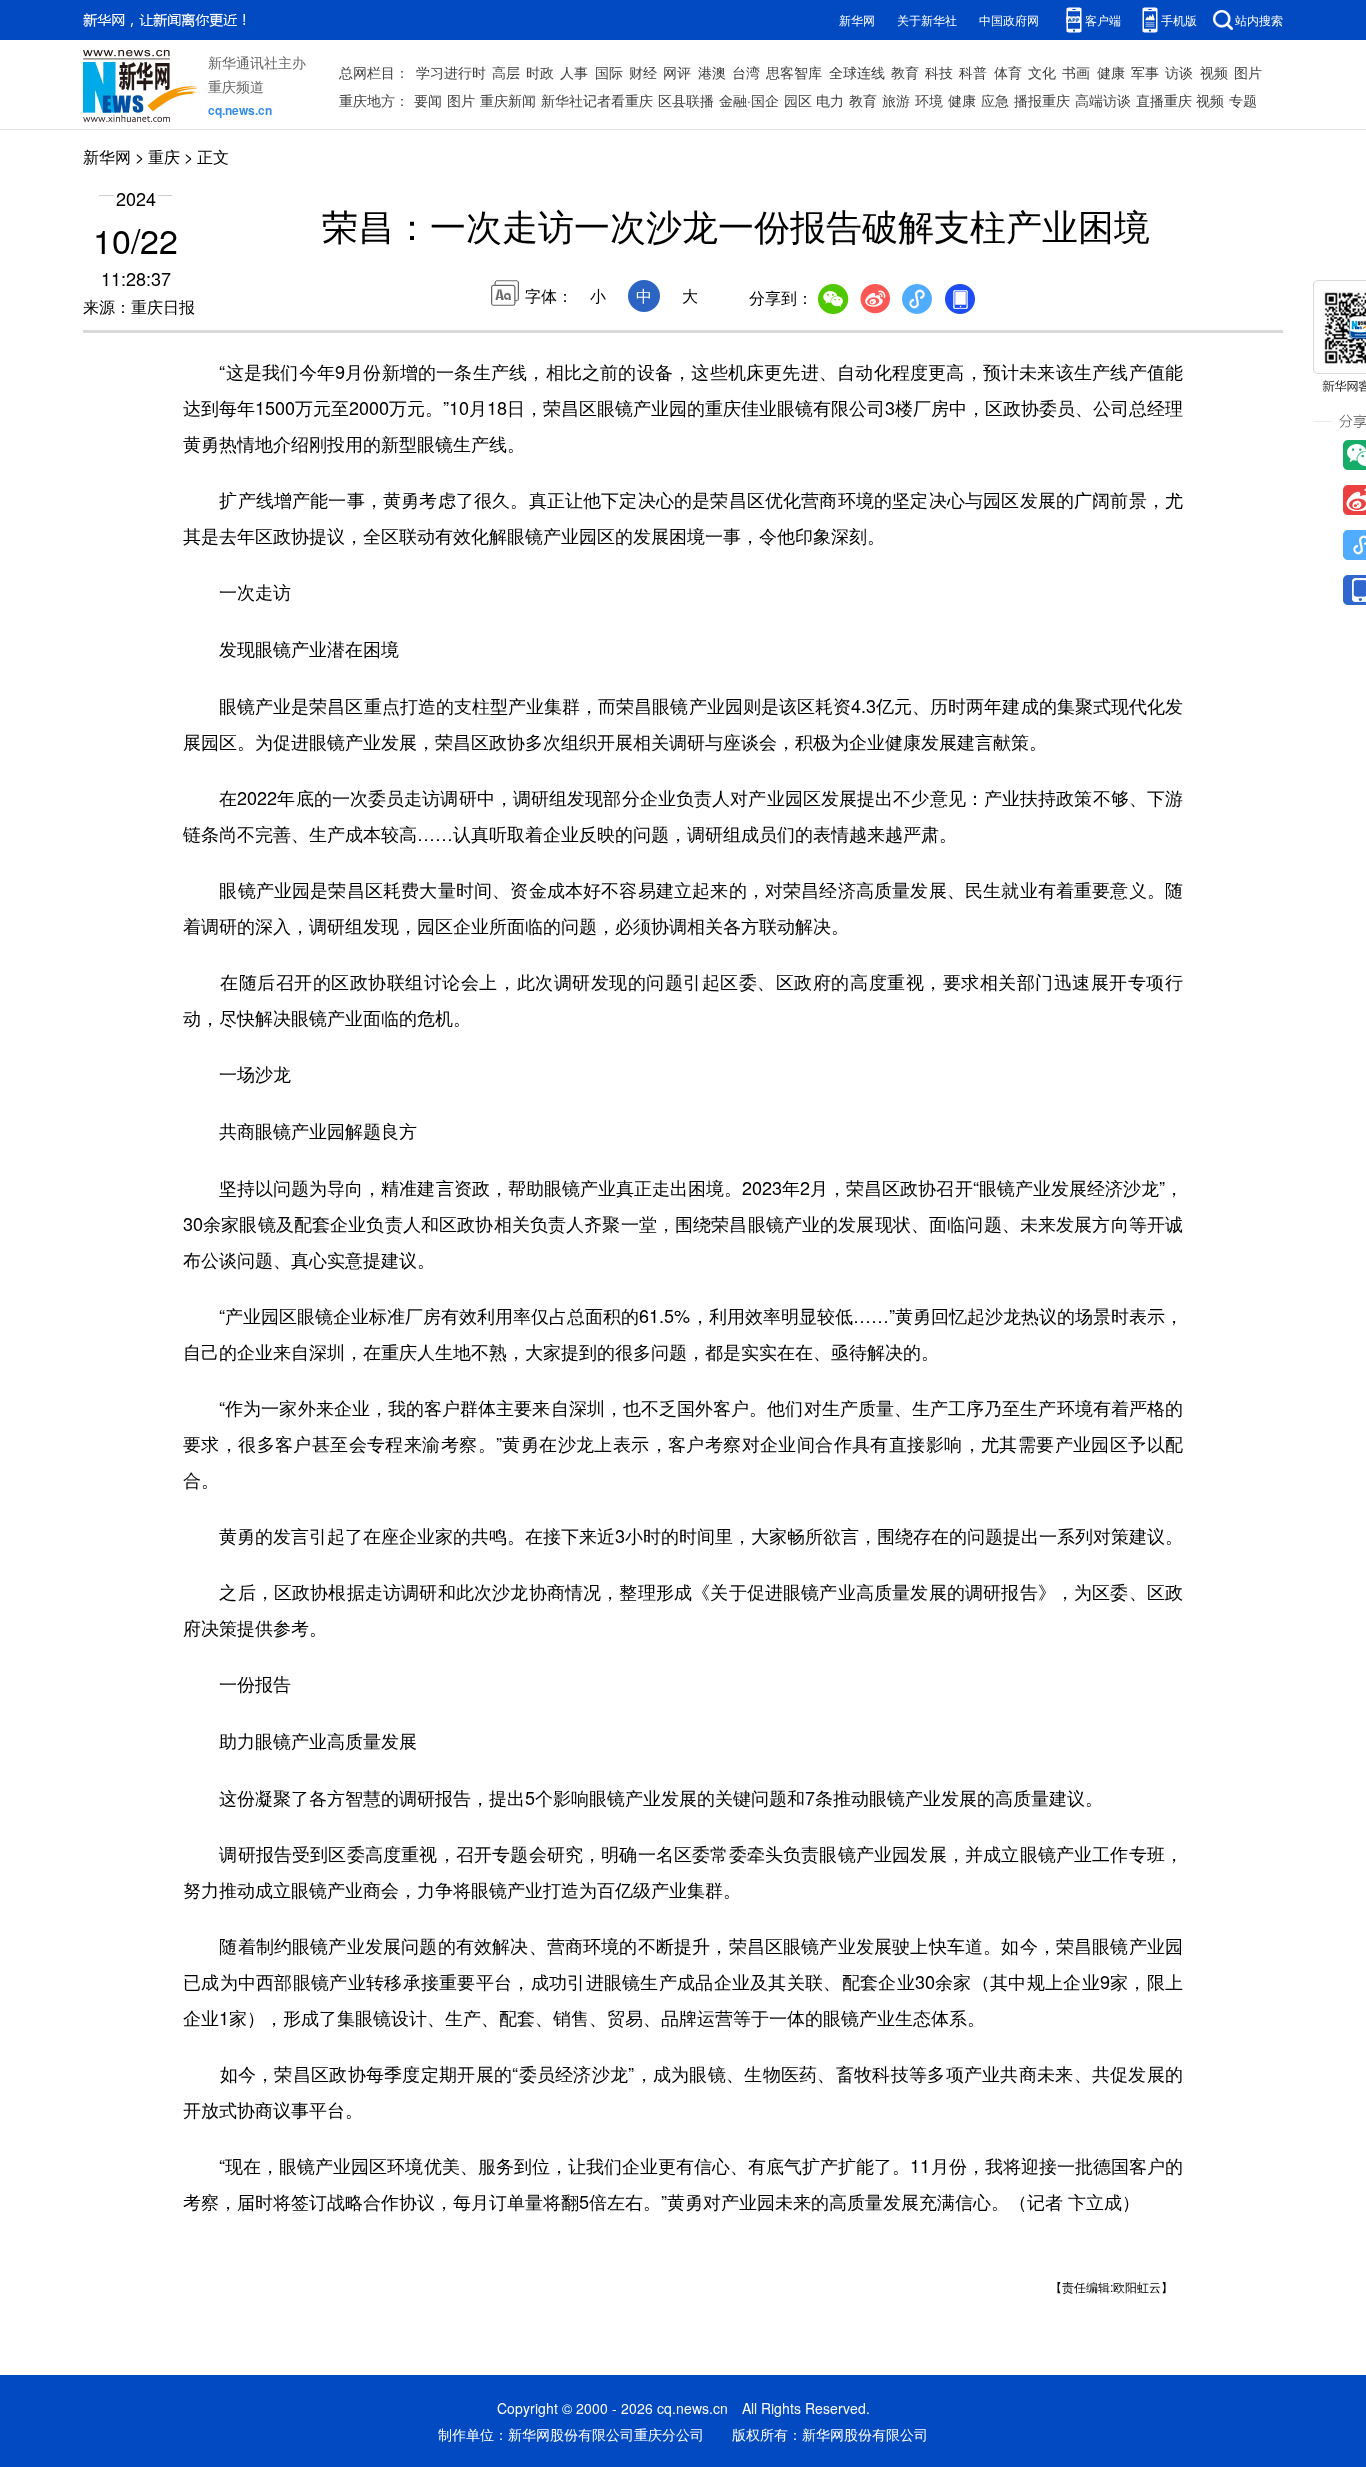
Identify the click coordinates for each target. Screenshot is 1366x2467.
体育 (1008, 72)
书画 (1076, 72)
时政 (540, 72)
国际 (609, 72)
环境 (929, 100)
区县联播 (686, 100)
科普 (973, 72)
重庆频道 (236, 86)
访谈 (1179, 72)
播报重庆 (1042, 100)
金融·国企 (749, 100)
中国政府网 (1009, 19)
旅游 (896, 100)
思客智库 (794, 72)
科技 (939, 72)
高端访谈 (1103, 100)
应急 (995, 100)
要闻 (428, 100)
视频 (1214, 72)
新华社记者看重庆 (597, 100)
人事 (574, 72)
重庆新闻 (508, 100)
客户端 (1103, 19)
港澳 (712, 72)
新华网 (857, 19)
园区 (798, 100)
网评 (677, 72)
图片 (1248, 72)
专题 (1243, 100)
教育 (905, 72)
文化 (1042, 72)
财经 (643, 72)
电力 (830, 100)
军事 (1145, 72)
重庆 (164, 156)
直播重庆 (1164, 100)
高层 (506, 72)
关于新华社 (927, 19)
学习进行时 (451, 72)
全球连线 (857, 72)
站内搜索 (1259, 19)
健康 (1111, 72)
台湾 (746, 72)
